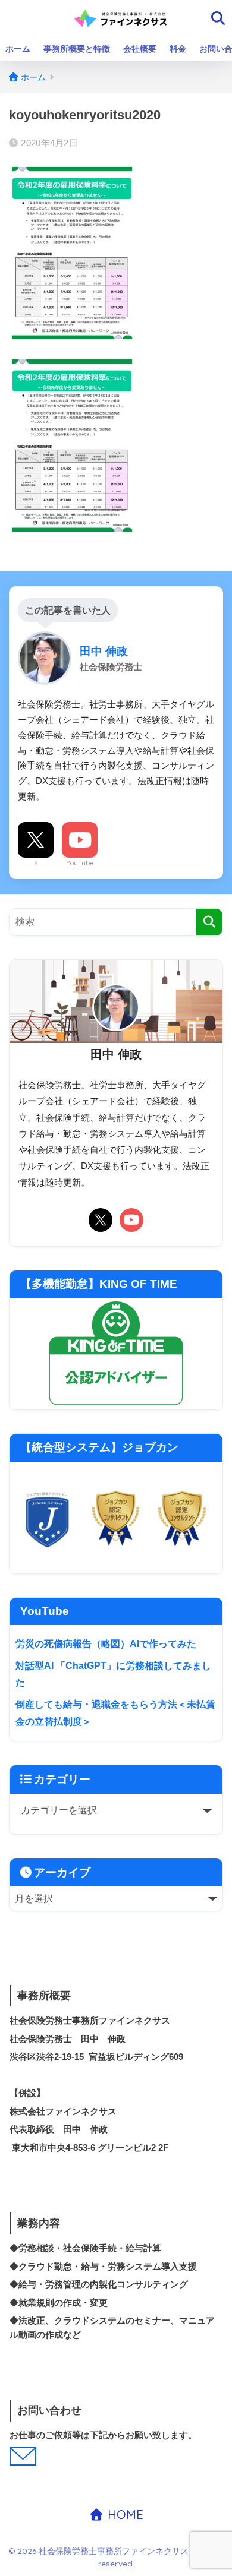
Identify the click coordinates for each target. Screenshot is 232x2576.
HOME (124, 2515)
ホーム (18, 49)
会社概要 (140, 49)
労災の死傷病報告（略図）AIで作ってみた (106, 1644)
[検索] (209, 922)
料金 (178, 49)
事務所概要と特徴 (77, 49)
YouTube (80, 863)
